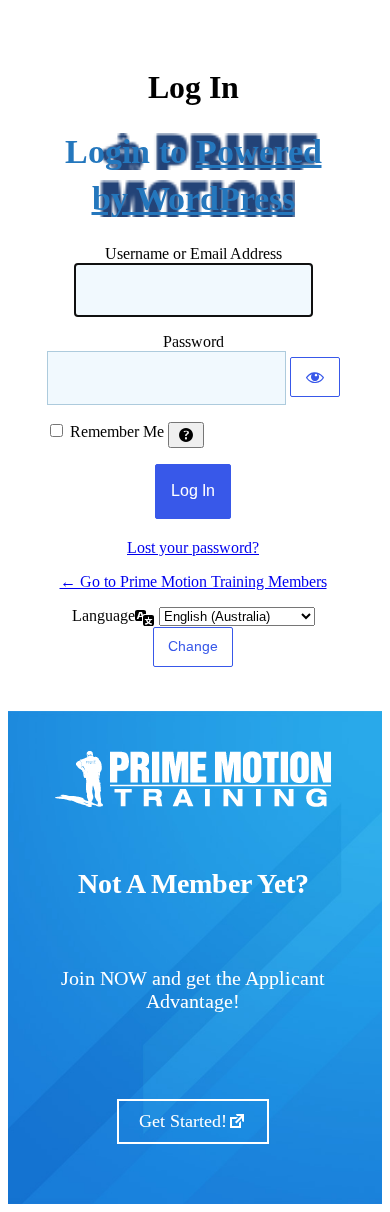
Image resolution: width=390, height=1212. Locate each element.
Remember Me (117, 431)
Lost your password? (193, 547)
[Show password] (315, 377)
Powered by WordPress (207, 175)
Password (193, 341)
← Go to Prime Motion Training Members (193, 581)
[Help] (186, 435)
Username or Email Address (193, 253)
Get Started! (183, 1121)
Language (103, 615)
